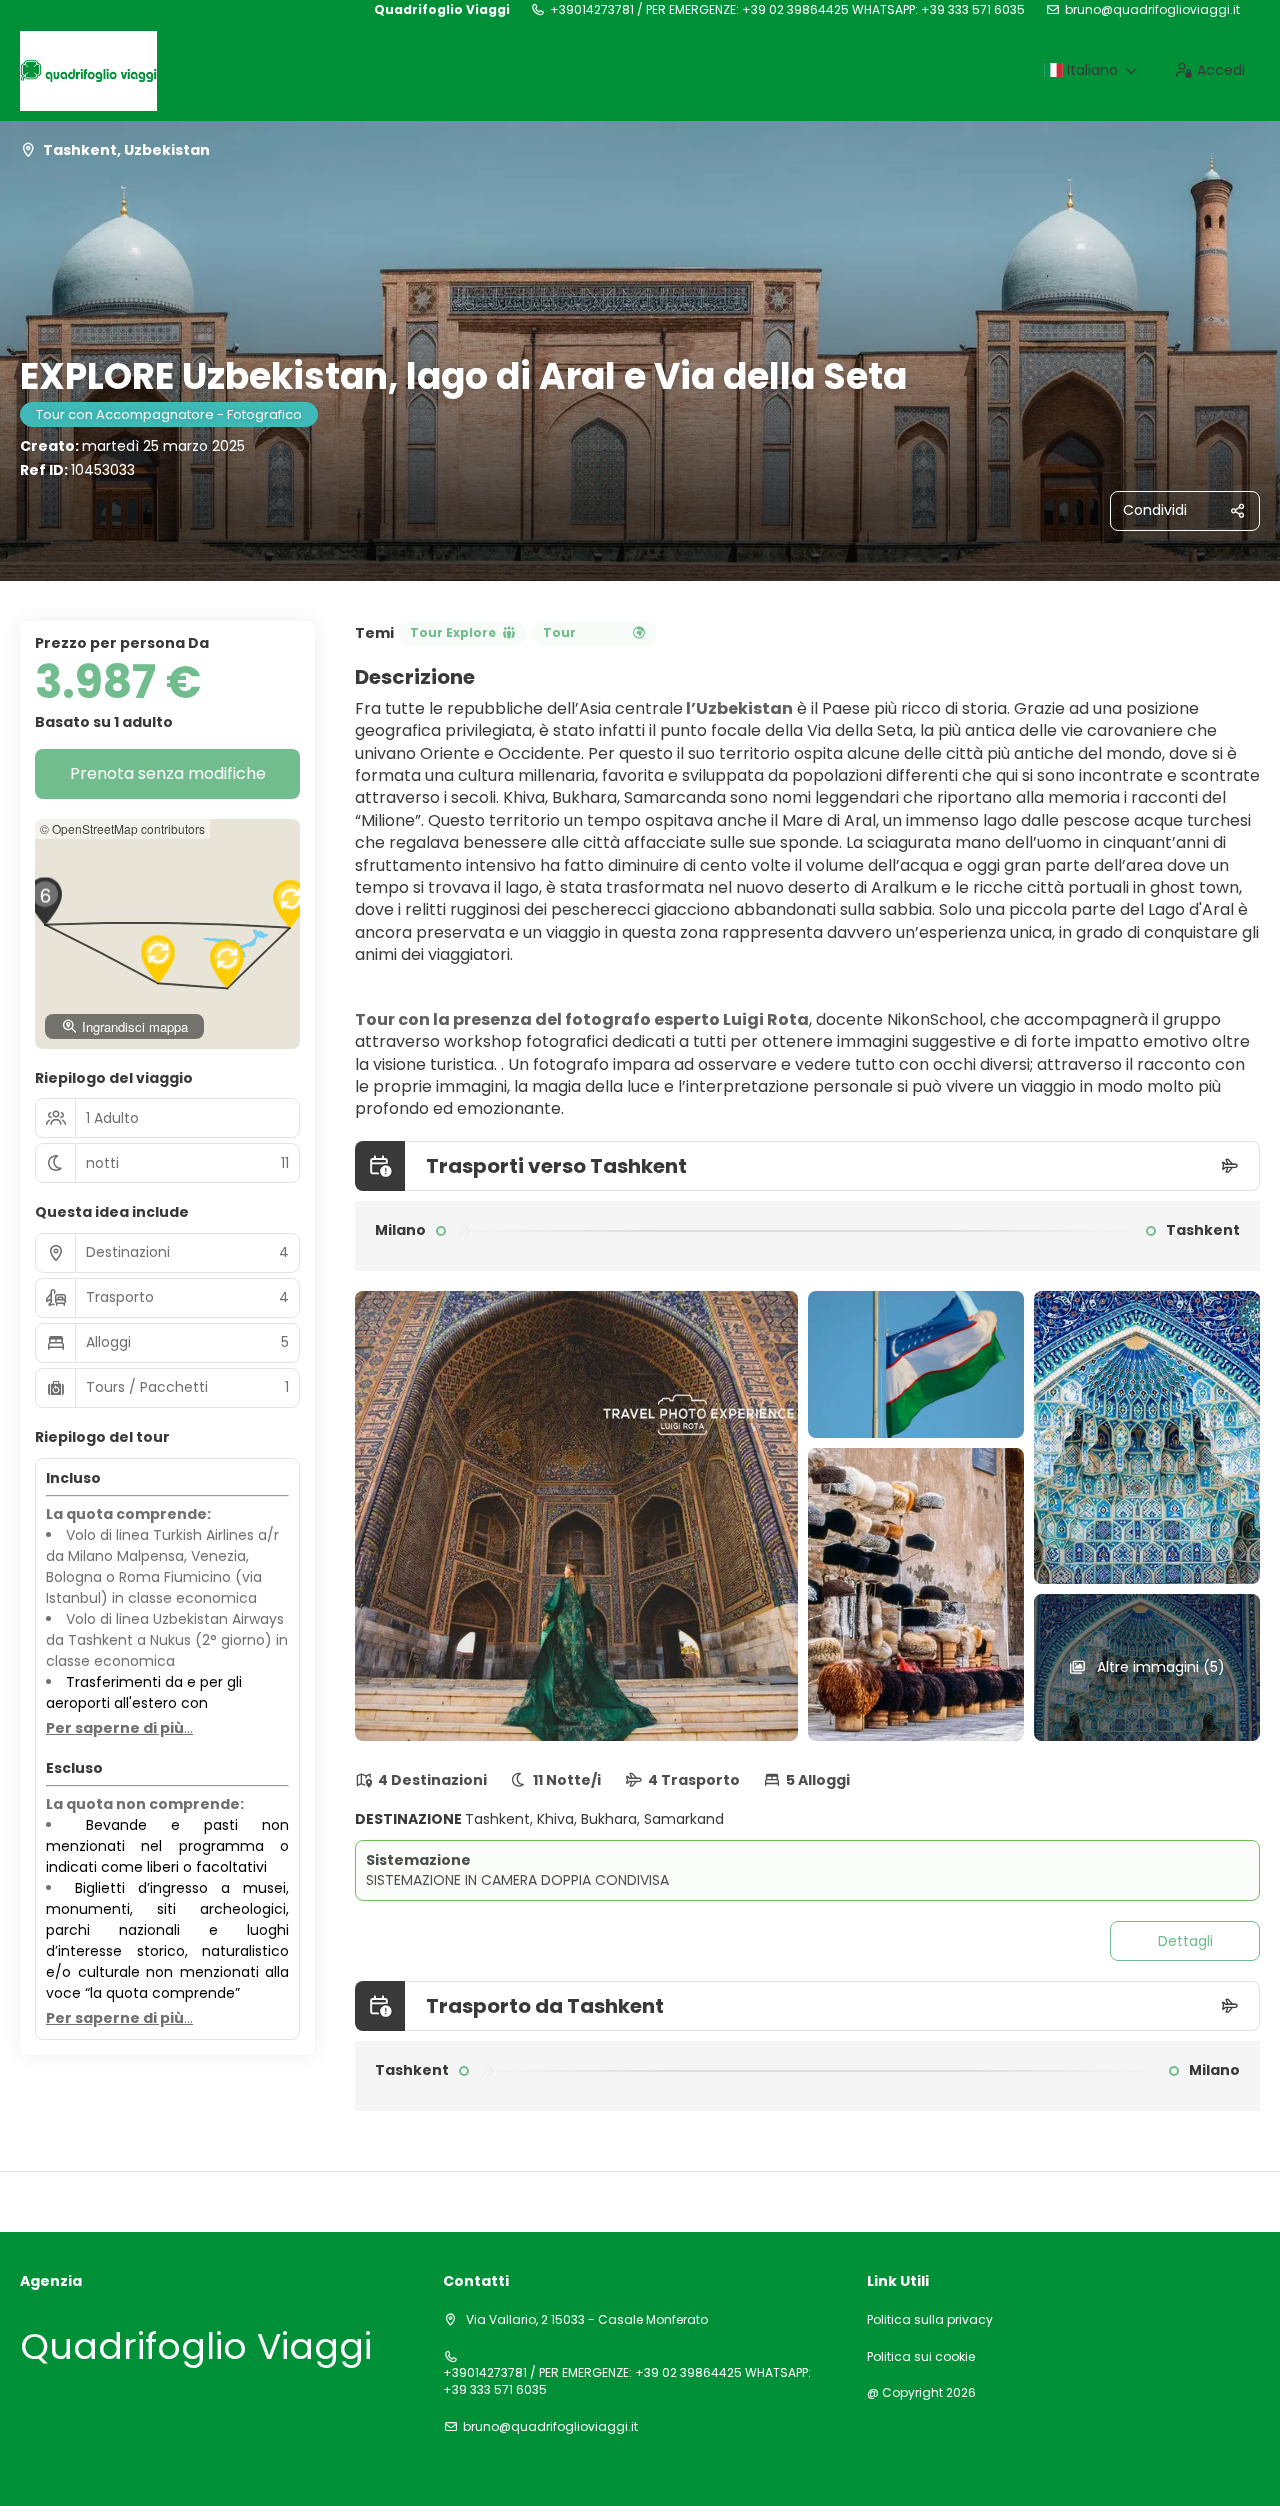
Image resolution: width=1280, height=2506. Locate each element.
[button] (45, 901)
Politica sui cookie (921, 2357)
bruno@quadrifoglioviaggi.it (1152, 10)
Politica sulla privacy (930, 2320)
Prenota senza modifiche (168, 773)
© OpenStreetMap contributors (122, 828)
